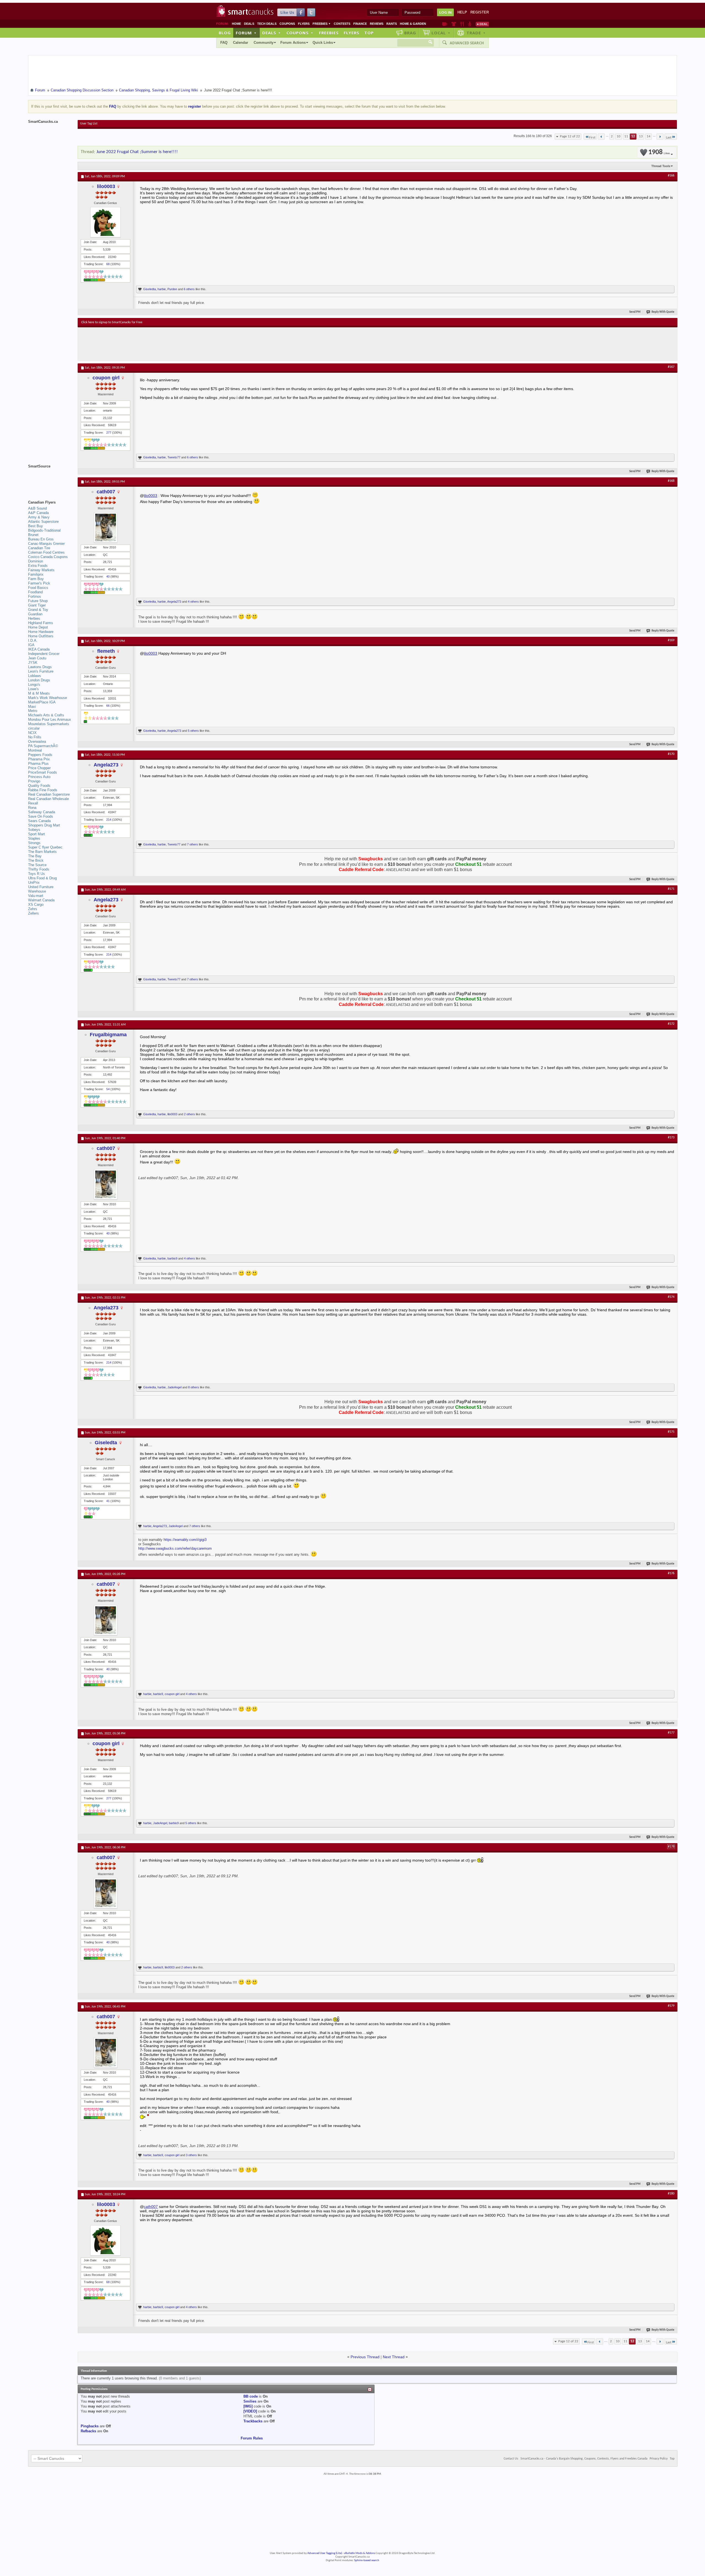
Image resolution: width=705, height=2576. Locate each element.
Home (236, 24)
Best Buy (36, 526)
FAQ (224, 43)
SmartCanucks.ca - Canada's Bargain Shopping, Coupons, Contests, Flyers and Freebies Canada (584, 2459)
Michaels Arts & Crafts (46, 715)
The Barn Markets (42, 852)
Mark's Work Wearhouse (48, 698)
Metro (33, 711)
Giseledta (150, 289)
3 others (191, 2155)
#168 (671, 481)
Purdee (172, 289)
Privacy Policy (659, 2459)
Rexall (33, 803)
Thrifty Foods (39, 869)
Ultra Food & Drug (42, 878)
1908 (659, 152)
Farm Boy (36, 579)
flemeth (106, 651)
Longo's (34, 685)
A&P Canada (38, 513)
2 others (189, 1114)
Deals (249, 24)
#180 (671, 2194)
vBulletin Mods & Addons (360, 2553)
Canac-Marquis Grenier (46, 544)
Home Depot (38, 627)
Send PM (635, 312)
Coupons (287, 24)
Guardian (35, 614)
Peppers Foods (40, 755)
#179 (671, 2006)
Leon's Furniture (41, 671)
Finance (360, 24)
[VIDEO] (250, 2411)
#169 (671, 640)
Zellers (33, 913)
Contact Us (511, 2459)
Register (480, 12)
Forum (246, 33)
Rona (32, 808)
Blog (225, 33)
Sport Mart (36, 834)
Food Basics (38, 588)
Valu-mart (36, 896)
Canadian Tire (39, 548)
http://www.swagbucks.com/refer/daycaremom (175, 1548)
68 (108, 264)
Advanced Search (467, 43)
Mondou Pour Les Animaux (50, 720)
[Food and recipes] (462, 24)
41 (108, 1501)
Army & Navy (39, 517)
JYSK (33, 663)
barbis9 (172, 1258)
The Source (37, 865)
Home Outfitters (41, 636)
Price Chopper (39, 768)
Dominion (36, 561)
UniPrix (34, 882)
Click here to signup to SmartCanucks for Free (112, 322)
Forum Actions (293, 43)
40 (108, 576)
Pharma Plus (38, 764)
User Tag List (89, 124)
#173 (671, 1138)
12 (633, 136)
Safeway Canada (42, 812)
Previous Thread (365, 2357)
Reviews (377, 24)
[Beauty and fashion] (454, 24)
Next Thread (394, 2357)
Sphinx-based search (367, 2560)
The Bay (35, 856)
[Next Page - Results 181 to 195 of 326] (660, 137)
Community (264, 43)
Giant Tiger (37, 605)
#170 (671, 754)
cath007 (106, 492)
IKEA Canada (39, 649)
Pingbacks (90, 2426)
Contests (342, 24)
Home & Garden (413, 24)
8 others (194, 1387)
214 (109, 820)
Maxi (32, 707)
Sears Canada (39, 821)
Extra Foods (38, 566)
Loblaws (35, 676)
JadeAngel (174, 1387)
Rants (392, 24)
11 (626, 136)
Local (441, 33)
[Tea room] (445, 24)
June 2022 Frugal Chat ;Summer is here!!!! (137, 152)
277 (109, 432)
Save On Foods (41, 816)
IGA (31, 645)
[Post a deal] (482, 24)
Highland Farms (41, 623)
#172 (671, 1024)
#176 (671, 1573)
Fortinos (35, 596)
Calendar (241, 43)
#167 (671, 367)
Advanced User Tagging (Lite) (325, 2553)
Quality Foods (39, 786)
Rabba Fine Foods (43, 790)
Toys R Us (36, 874)
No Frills (35, 737)
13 (641, 136)
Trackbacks (253, 2421)
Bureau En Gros (41, 539)
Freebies (322, 24)
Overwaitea (37, 742)
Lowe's (33, 689)
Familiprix (36, 574)
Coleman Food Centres (46, 552)
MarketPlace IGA (42, 702)
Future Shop (38, 601)
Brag (410, 33)
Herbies (34, 618)
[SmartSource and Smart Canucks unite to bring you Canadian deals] (50, 478)
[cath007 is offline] (105, 527)
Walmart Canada (41, 900)
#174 (671, 1297)
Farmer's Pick (39, 583)
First (592, 138)
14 (649, 136)
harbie (162, 289)
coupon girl (106, 378)
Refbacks (88, 2431)
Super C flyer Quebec (45, 847)
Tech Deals (267, 24)
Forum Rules (252, 2438)
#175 (671, 1432)
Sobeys (34, 830)
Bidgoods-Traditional (44, 530)
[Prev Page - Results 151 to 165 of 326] (601, 137)
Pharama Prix (39, 759)
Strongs (34, 843)
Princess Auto (39, 777)
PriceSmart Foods (43, 772)
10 (619, 136)
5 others (193, 731)
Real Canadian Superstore (49, 794)
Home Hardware (41, 632)
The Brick (36, 860)
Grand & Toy (38, 610)
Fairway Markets (41, 570)
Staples (34, 838)
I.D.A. (33, 640)
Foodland (35, 592)
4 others (193, 602)
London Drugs (39, 680)
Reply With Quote (663, 312)
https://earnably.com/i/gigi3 (185, 1540)
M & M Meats (39, 693)
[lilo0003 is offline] (105, 222)
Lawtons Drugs (40, 667)
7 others (192, 844)
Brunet (33, 535)
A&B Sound (37, 508)
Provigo (34, 781)
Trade (476, 33)
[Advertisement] (182, 344)
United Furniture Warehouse (41, 889)
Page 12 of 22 (570, 136)
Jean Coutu (37, 658)
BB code (251, 2396)
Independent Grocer (44, 654)
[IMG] (248, 2406)
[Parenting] (470, 24)
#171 (671, 889)
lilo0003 (106, 186)
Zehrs (33, 909)
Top (369, 33)
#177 (671, 1733)
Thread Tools (661, 166)
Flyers (304, 24)
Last (669, 138)
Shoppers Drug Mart (44, 825)
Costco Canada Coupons (48, 557)
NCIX (32, 733)
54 (108, 1089)
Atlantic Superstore (43, 522)
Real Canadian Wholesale (48, 799)
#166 (671, 176)
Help (462, 12)
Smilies (250, 2401)
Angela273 (174, 602)
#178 (671, 1847)
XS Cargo (36, 905)
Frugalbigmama (108, 1035)
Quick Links (323, 43)
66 (108, 706)
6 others (189, 289)
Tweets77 (174, 457)
